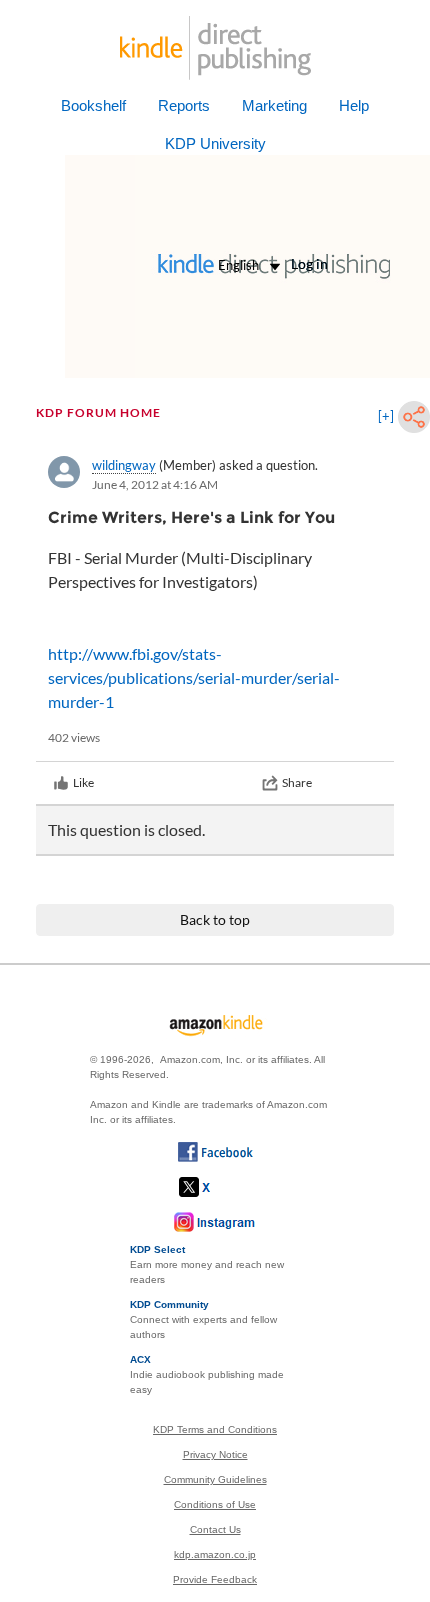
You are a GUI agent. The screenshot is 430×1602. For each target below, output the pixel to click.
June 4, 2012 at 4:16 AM (155, 484)
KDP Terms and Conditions (215, 1429)
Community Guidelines (215, 1479)
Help (354, 105)
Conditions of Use (215, 1504)
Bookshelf (93, 105)
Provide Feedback (215, 1579)
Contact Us (215, 1529)
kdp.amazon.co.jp (215, 1554)
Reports (184, 105)
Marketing (274, 105)
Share (297, 782)
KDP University (215, 143)
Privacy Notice (215, 1454)
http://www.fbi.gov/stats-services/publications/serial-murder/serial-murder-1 (194, 677)
